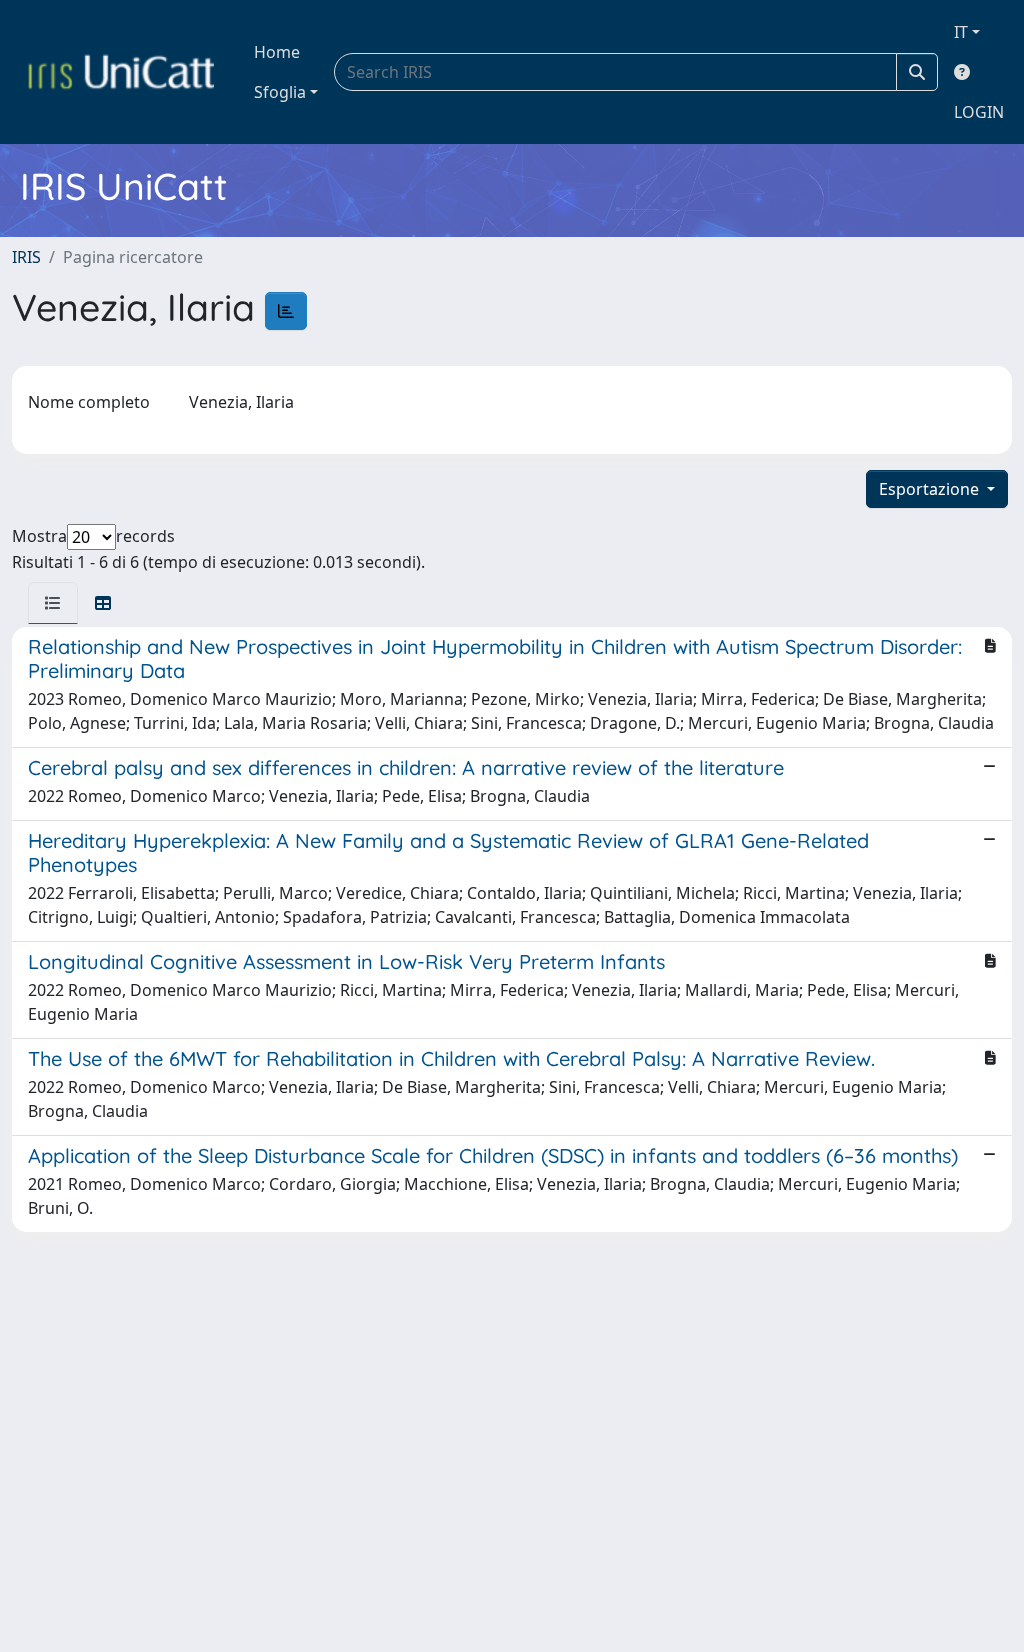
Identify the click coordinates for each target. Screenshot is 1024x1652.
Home (277, 52)
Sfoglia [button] (280, 92)
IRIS (26, 257)
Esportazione (931, 489)
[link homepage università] (121, 72)
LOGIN (979, 112)
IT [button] (961, 32)
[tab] (53, 603)
